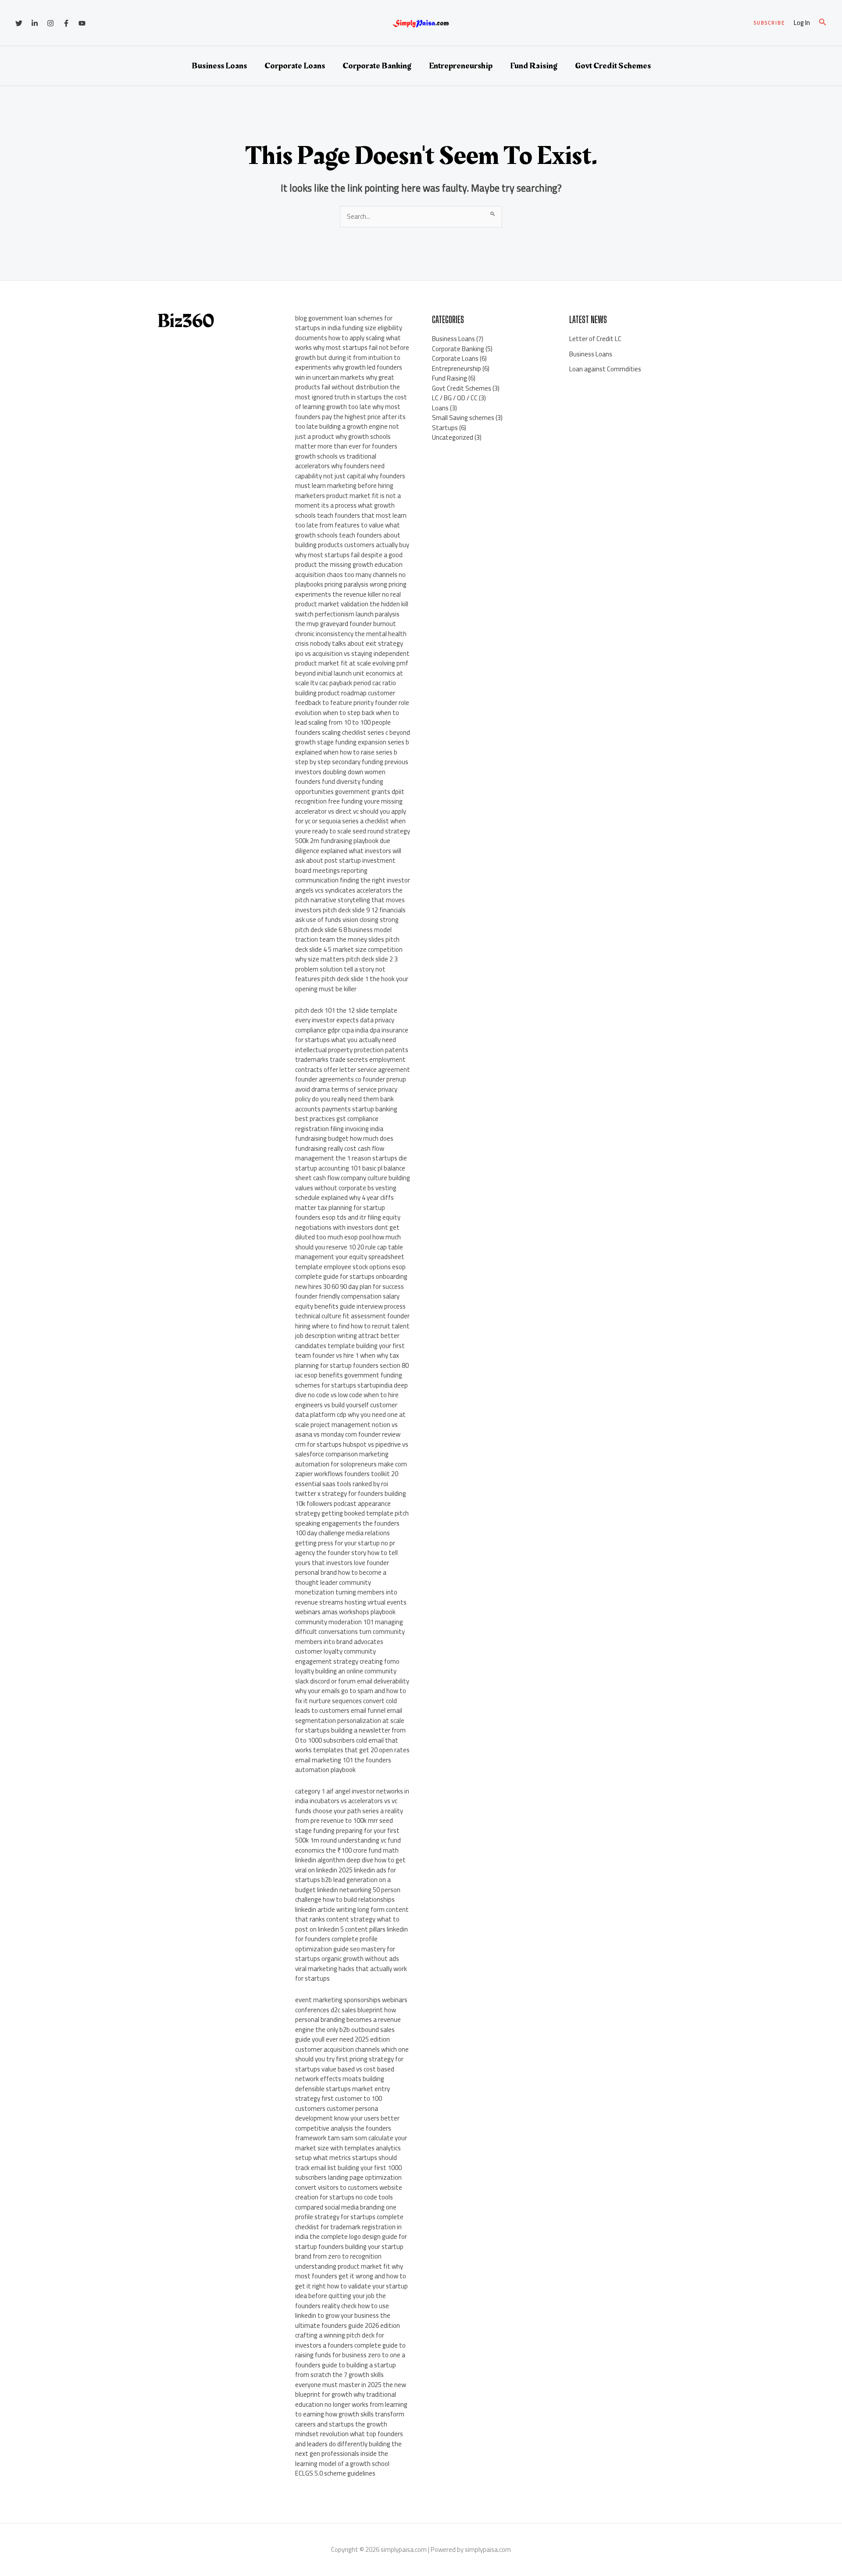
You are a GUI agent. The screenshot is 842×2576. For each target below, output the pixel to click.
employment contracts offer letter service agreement (353, 1064)
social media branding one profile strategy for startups (346, 2212)
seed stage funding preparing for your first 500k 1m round (347, 1830)
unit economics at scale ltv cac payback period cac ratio (349, 678)
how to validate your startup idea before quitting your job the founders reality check (351, 2296)
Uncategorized (453, 437)
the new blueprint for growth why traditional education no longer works (351, 2395)
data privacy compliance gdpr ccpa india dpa (345, 1025)
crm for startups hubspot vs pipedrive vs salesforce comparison (352, 1449)
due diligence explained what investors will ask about (348, 850)
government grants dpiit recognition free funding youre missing (350, 797)
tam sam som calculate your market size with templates (351, 2143)
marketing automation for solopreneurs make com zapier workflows (351, 1464)
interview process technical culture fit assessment (350, 1311)
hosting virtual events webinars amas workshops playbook (351, 1607)
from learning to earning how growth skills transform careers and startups (351, 2414)
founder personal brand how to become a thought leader (342, 1573)
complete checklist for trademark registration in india (349, 2227)
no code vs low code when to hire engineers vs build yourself (347, 1400)
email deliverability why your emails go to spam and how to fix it (352, 1691)
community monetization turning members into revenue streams (346, 1592)
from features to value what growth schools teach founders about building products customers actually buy (352, 535)
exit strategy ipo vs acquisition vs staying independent (352, 648)
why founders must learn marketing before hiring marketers (350, 486)
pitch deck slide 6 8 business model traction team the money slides (343, 935)
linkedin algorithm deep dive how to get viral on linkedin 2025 (350, 1865)
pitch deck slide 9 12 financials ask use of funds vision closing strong (350, 915)
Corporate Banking (377, 66)
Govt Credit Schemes (613, 66)
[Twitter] (19, 23)
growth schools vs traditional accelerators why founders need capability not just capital (340, 466)
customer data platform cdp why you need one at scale (350, 1415)
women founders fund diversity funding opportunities (340, 782)
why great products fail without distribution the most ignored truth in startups (348, 387)
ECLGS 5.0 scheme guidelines (335, 2473)
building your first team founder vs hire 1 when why (350, 1351)
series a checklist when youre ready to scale (350, 826)
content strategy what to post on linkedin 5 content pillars (347, 1924)
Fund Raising (534, 66)
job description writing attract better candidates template (347, 1341)
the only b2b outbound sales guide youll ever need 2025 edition (345, 2035)
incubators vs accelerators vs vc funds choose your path (346, 1806)
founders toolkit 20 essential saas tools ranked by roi (347, 1479)
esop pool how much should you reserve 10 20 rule (348, 1242)
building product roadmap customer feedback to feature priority (345, 698)
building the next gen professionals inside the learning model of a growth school (348, 2454)
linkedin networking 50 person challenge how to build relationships (348, 1895)
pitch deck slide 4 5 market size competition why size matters (349, 949)
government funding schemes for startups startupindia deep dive (351, 1385)
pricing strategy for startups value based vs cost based (349, 2064)
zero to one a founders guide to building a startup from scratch (350, 2365)
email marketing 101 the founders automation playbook (343, 1765)
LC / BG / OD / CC (455, 398)
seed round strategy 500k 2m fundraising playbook (353, 836)
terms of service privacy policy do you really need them (346, 1094)
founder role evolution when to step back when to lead (352, 712)
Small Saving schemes (463, 418)
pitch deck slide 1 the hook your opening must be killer (352, 984)
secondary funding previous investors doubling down (352, 767)
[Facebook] (66, 23)
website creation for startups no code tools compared (349, 2197)
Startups (445, 428)
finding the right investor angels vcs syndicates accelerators (353, 885)
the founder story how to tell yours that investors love (346, 1558)
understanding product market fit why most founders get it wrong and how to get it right (351, 2276)
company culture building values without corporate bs (353, 1183)
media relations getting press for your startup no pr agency (345, 1543)
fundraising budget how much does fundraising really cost (344, 1143)
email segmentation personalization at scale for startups (350, 1720)
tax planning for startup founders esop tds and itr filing (340, 1213)
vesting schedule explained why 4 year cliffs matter (346, 1198)
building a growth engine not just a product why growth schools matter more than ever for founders (347, 436)
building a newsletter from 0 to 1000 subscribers (350, 1735)
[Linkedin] (35, 23)
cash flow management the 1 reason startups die (351, 1153)
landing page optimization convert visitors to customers (348, 2182)
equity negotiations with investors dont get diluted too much (348, 1227)
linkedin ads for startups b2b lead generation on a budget (346, 1880)
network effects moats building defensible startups (340, 2084)
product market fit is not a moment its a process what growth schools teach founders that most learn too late (351, 511)
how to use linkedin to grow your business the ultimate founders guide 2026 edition (348, 2316)
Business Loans (219, 66)
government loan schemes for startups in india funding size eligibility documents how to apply (349, 328)
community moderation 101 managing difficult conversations (349, 1627)
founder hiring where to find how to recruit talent (352, 1321)
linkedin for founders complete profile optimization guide (351, 1939)
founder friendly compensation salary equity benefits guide (347, 1301)
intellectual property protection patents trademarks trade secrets (352, 1055)
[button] (769, 23)
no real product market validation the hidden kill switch (352, 604)
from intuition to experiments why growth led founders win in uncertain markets (349, 367)
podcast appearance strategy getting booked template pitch (352, 1509)
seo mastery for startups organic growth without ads (347, 1954)
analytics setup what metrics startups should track (348, 2158)
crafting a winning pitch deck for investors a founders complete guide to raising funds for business (350, 2345)
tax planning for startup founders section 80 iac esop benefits (352, 1365)
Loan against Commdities (605, 369)
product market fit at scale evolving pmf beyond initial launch (352, 668)
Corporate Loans (295, 66)
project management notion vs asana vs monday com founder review (348, 1430)
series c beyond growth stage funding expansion (353, 737)
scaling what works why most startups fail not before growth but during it (352, 348)
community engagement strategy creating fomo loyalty (347, 1661)
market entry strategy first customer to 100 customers (343, 2099)
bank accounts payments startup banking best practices (346, 1109)
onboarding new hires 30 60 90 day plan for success (351, 1281)
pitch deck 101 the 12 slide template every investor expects (346, 1015)
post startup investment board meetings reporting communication (345, 870)
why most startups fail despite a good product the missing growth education (349, 560)
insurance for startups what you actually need (352, 1035)
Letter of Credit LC (595, 339)
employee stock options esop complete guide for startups (350, 1272)
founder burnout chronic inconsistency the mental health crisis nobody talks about (351, 633)
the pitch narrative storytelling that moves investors (350, 900)
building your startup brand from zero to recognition (349, 2252)
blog (301, 318)
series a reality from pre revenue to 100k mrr (349, 1816)
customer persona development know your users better (347, 2113)
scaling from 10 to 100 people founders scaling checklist (343, 727)
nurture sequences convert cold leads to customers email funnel (346, 1706)
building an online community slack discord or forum (346, 1676)
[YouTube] (82, 23)
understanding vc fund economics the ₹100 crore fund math (348, 1845)
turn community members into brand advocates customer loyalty (350, 1641)
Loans (440, 408)
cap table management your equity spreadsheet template (350, 1257)
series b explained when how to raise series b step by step (352, 752)
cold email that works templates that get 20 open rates (352, 1745)
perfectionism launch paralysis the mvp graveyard (347, 619)
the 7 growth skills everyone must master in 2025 (339, 2380)
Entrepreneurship (461, 66)
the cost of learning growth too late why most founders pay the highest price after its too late (351, 412)
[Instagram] (50, 23)
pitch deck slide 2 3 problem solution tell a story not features (346, 969)
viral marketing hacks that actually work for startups (351, 1974)
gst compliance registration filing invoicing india (339, 1124)
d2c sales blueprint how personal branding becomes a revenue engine (348, 2020)
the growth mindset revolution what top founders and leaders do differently (349, 2434)
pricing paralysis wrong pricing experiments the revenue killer (351, 589)
